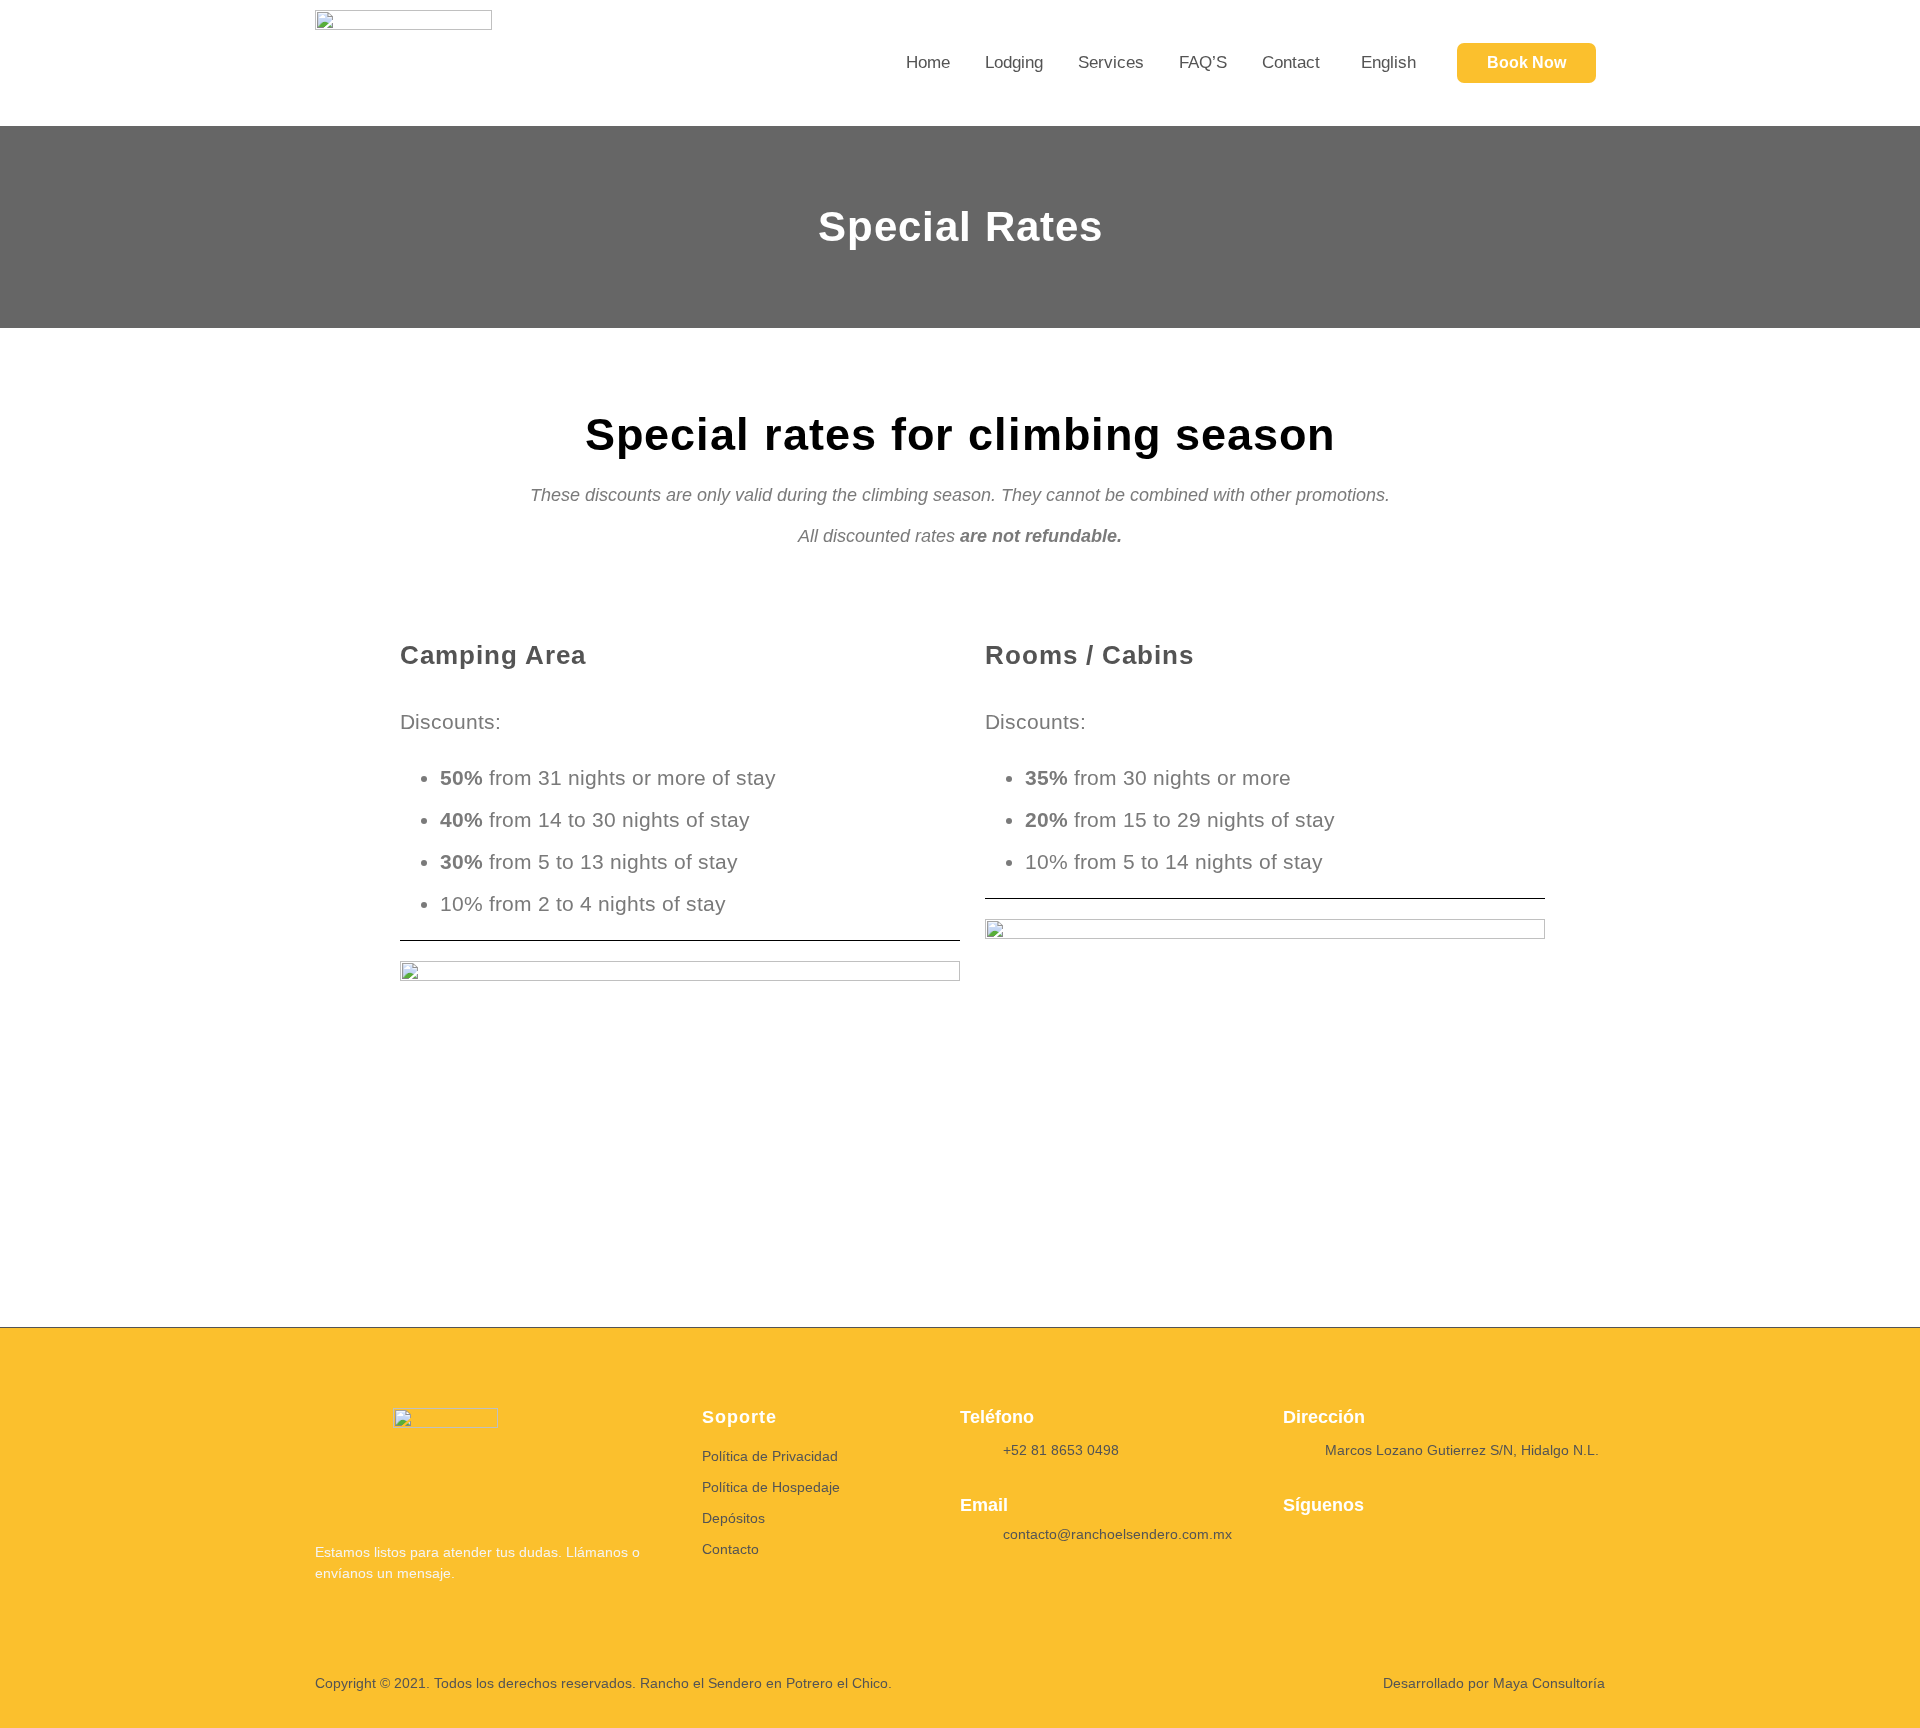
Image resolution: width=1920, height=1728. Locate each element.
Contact (1291, 62)
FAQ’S (1203, 62)
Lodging (1014, 62)
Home (928, 62)
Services (1111, 62)
